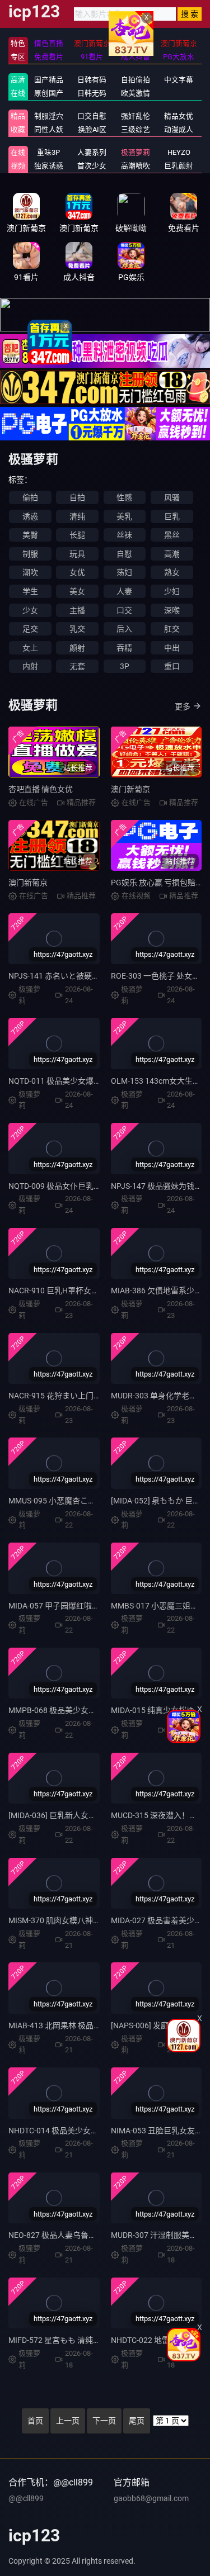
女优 (77, 572)
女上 (30, 648)
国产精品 (49, 80)
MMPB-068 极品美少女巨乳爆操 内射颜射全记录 (92, 1710)
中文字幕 (179, 80)
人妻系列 (92, 152)
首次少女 (92, 166)
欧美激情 (136, 93)
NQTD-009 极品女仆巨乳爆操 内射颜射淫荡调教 (91, 1186)
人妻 (124, 591)
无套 (77, 666)
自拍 (77, 497)
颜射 (77, 648)
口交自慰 (92, 116)
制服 (30, 554)
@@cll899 (26, 2498)
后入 (124, 629)
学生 (30, 591)
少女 (30, 610)
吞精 (124, 648)
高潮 (172, 554)
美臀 (30, 535)
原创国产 (49, 93)
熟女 (172, 572)
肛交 (172, 629)
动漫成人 (179, 129)
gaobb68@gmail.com (151, 2498)
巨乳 (172, 516)
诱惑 (30, 516)
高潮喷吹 (136, 166)
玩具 (77, 554)
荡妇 (124, 572)
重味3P (48, 152)
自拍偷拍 (136, 80)
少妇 (172, 591)
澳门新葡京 (130, 789)
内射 (30, 666)
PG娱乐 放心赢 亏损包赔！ (157, 883)
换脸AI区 (92, 129)
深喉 (172, 610)
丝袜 (124, 535)
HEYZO (179, 152)
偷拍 (30, 497)
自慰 (124, 554)
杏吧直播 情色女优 (41, 789)
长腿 (77, 535)
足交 (30, 629)
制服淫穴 (49, 116)
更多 (183, 706)
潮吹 (30, 572)
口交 (124, 610)
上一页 (68, 2421)
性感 (124, 497)
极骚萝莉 (136, 152)
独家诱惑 (49, 166)
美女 (77, 591)
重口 (172, 666)
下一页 (104, 2421)
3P (125, 666)
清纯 (77, 516)
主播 (77, 610)
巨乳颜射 (179, 166)
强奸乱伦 (136, 116)
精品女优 (179, 116)
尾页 (137, 2421)
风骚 (172, 497)
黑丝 (172, 535)
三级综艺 (136, 129)
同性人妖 (49, 129)
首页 (35, 2421)
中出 (172, 648)
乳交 (77, 629)
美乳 (124, 516)
